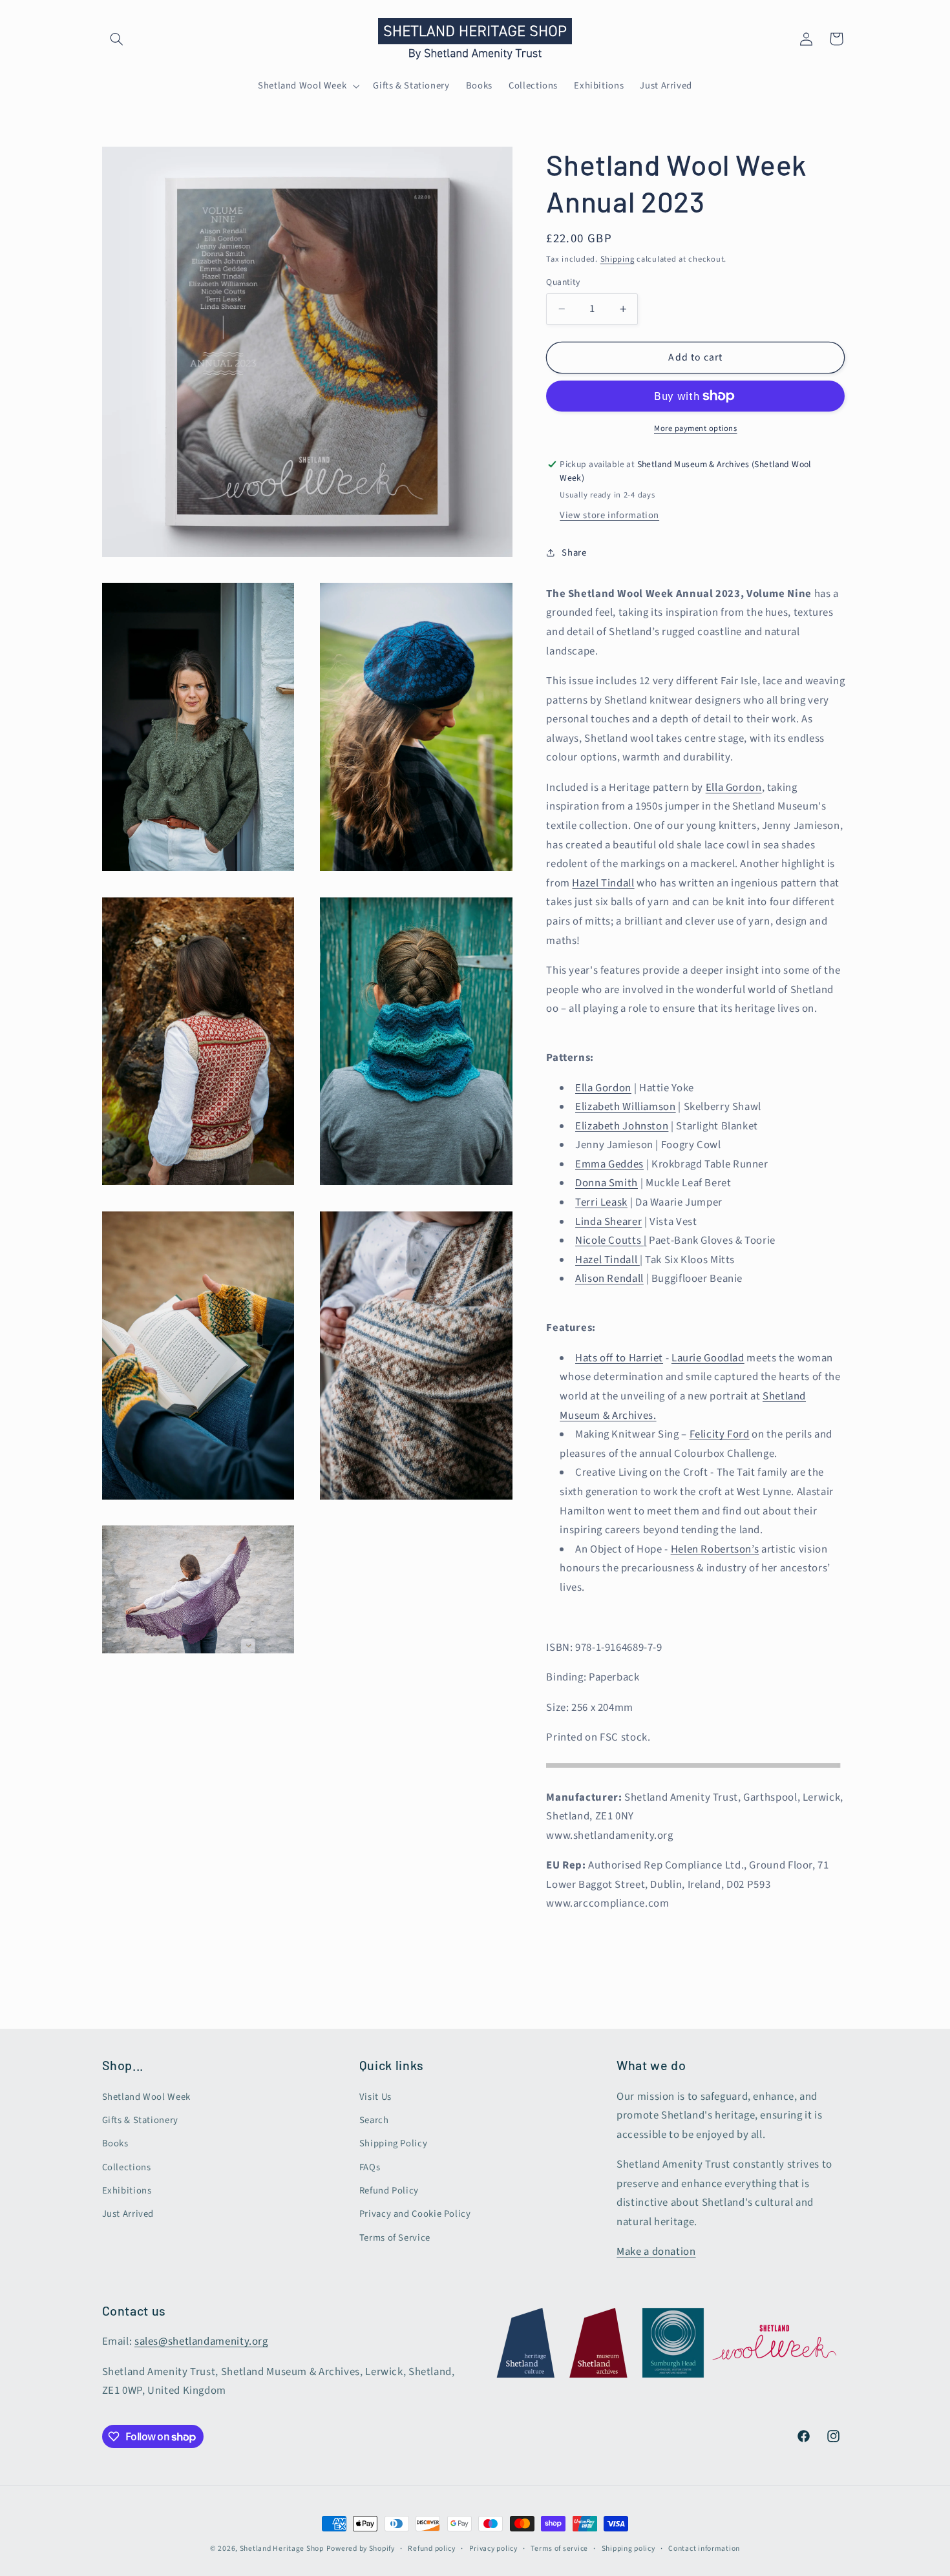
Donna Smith (607, 1183)
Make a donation (656, 2252)
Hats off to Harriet (619, 1358)
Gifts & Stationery (140, 2120)
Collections (127, 2167)
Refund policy (432, 2549)
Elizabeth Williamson (626, 1107)
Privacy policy (493, 2549)
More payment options (696, 428)
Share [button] (574, 552)
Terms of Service (395, 2238)
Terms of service (559, 2549)
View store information (609, 515)
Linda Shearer (608, 1221)
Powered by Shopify (361, 2549)
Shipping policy (628, 2549)
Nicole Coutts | (611, 1241)
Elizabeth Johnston (622, 1126)
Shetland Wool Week (146, 2097)
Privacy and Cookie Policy (415, 2214)
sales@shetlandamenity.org (201, 2341)
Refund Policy (389, 2191)
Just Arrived (128, 2214)
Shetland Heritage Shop (282, 2549)
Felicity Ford (720, 1434)
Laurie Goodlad (708, 1358)
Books (115, 2143)
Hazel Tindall (603, 883)
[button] (117, 39)
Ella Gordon (734, 788)
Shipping (617, 258)
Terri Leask (601, 1202)
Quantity (563, 282)
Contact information (704, 2549)
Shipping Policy (393, 2143)
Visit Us (375, 2097)
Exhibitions (127, 2191)
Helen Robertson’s (715, 1549)
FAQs (370, 2167)
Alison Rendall (609, 1279)
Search (374, 2120)
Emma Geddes (609, 1164)
